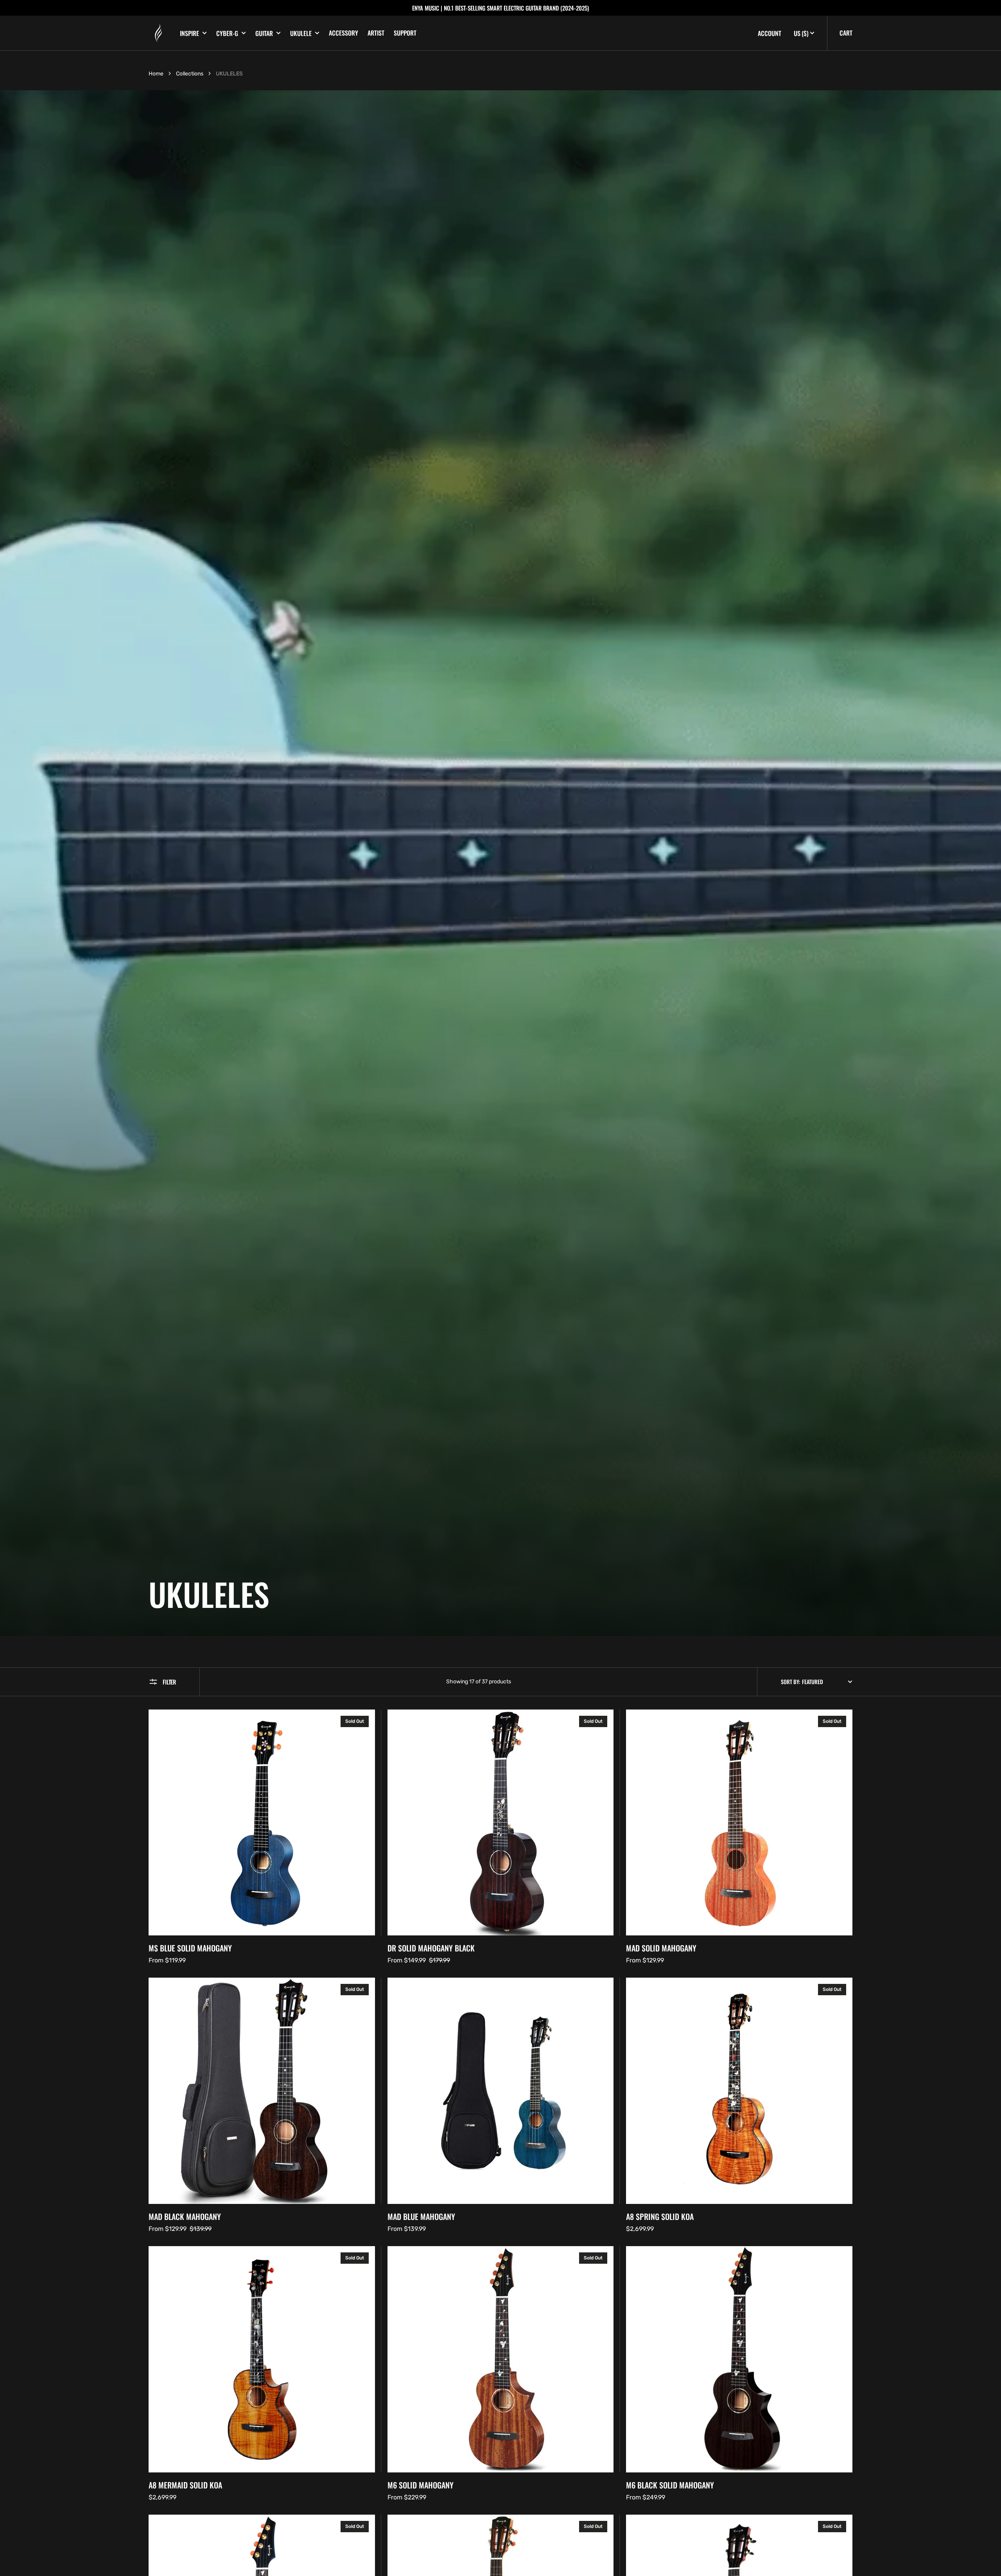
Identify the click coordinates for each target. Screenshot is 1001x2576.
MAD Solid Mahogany (661, 1948)
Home (156, 74)
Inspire (189, 33)
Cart (846, 33)
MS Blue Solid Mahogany (190, 1948)
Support (405, 33)
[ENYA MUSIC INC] (158, 33)
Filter (169, 1682)
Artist (376, 33)
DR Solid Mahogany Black (431, 1948)
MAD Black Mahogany (185, 2216)
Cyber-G (227, 33)
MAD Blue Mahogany (421, 2216)
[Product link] (262, 1838)
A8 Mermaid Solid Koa (185, 2485)
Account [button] (770, 33)
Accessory (344, 33)
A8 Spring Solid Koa (660, 2216)
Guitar (264, 33)
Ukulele (301, 33)
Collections (190, 74)
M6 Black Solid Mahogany (670, 2485)
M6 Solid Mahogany (421, 2485)
